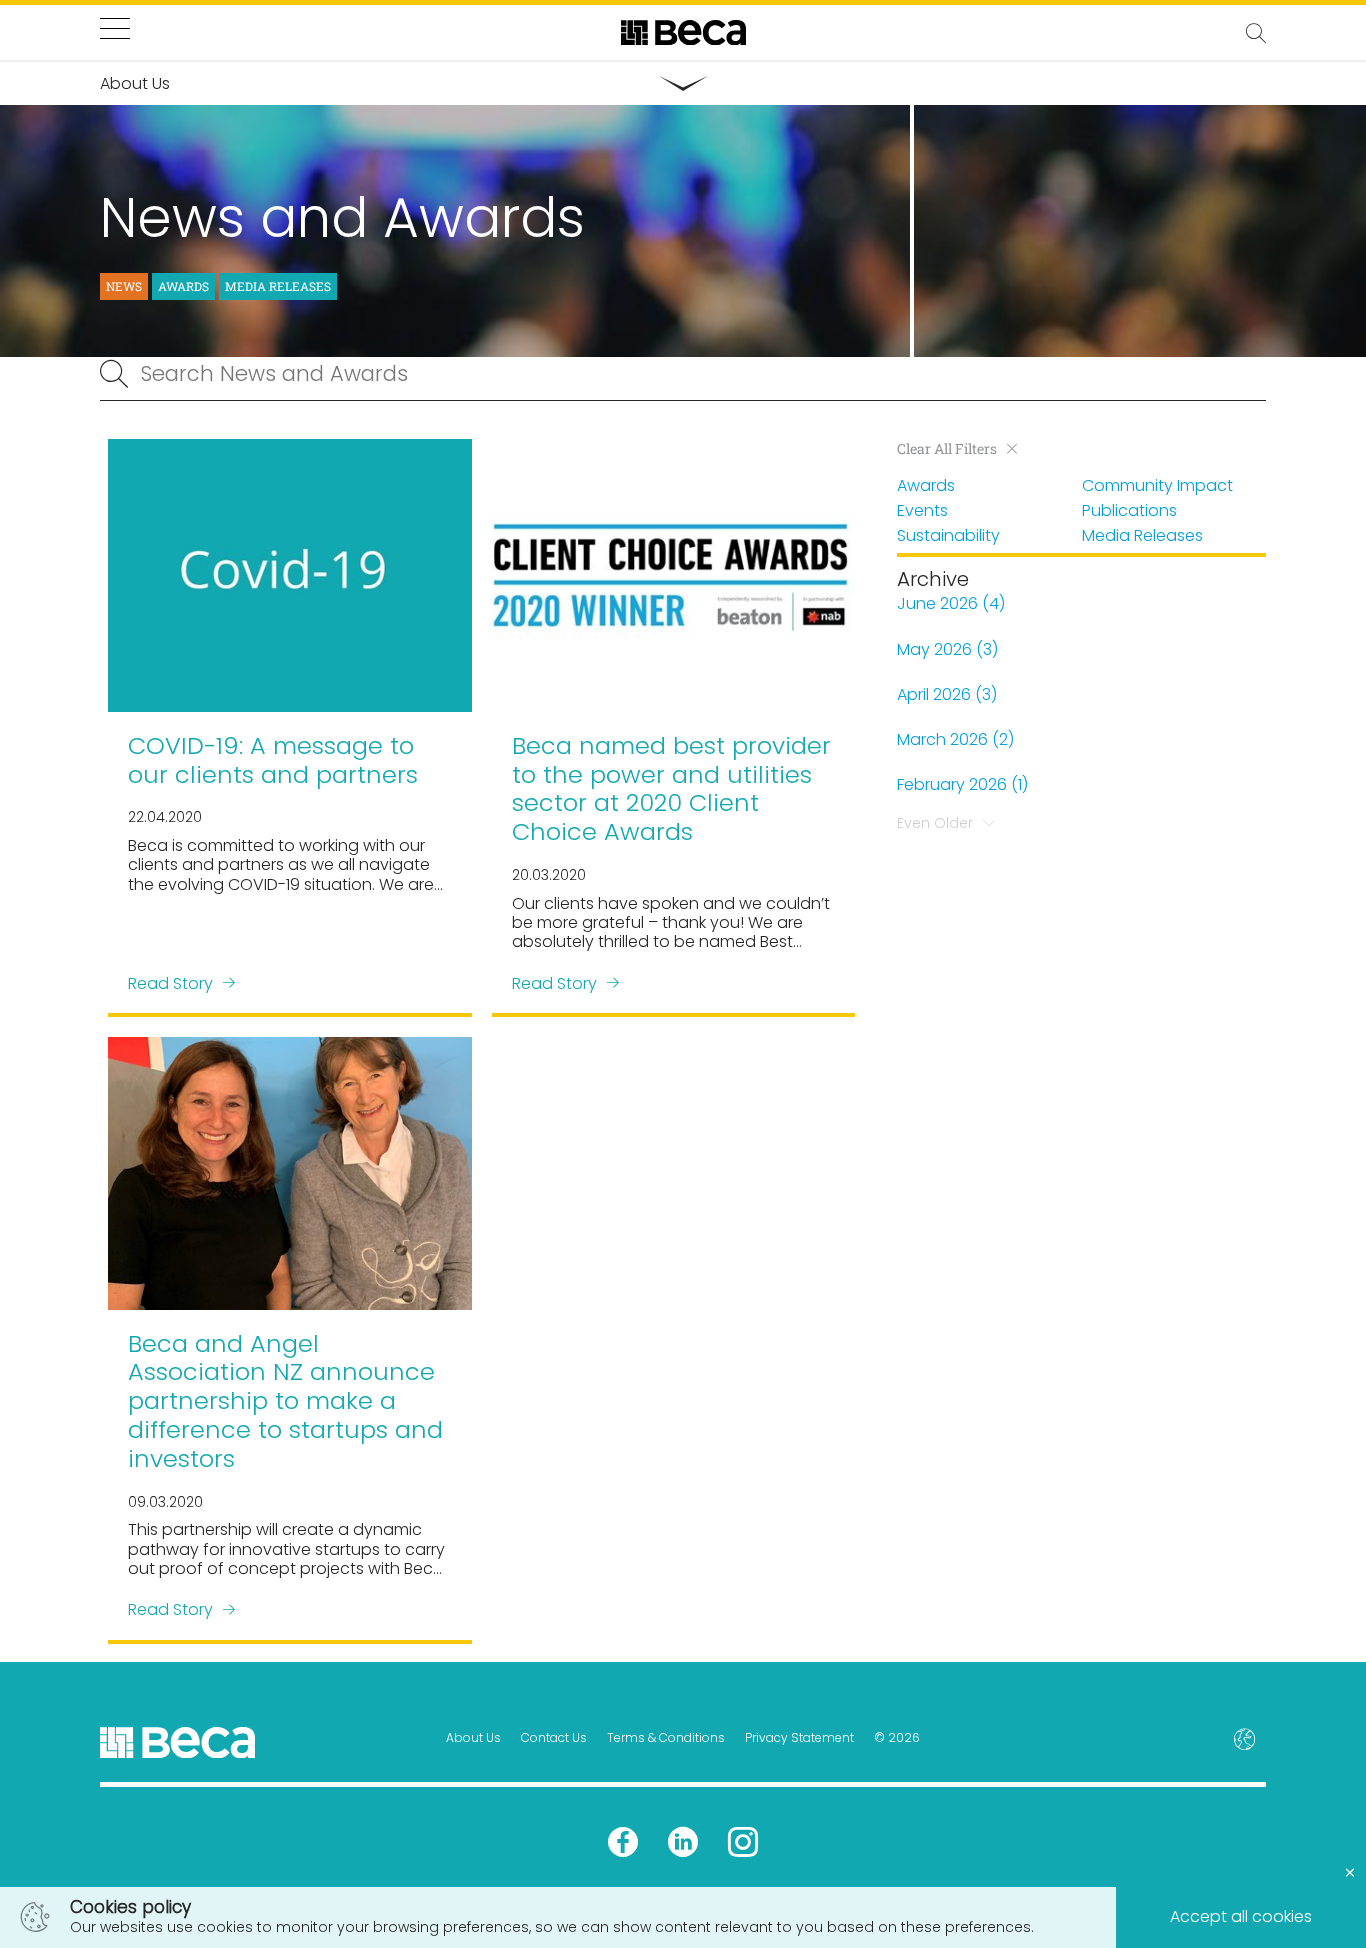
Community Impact (1157, 485)
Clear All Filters (947, 449)
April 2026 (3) (947, 694)
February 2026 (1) (962, 784)
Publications (1129, 510)
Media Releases (278, 286)
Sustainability (948, 535)
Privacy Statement (799, 1737)
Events (922, 510)
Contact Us (554, 1737)
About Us (473, 1737)
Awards (183, 286)
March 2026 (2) (955, 739)
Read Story (170, 982)
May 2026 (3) (947, 649)
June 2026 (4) (951, 603)
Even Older (935, 823)
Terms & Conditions (666, 1737)
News (124, 286)
